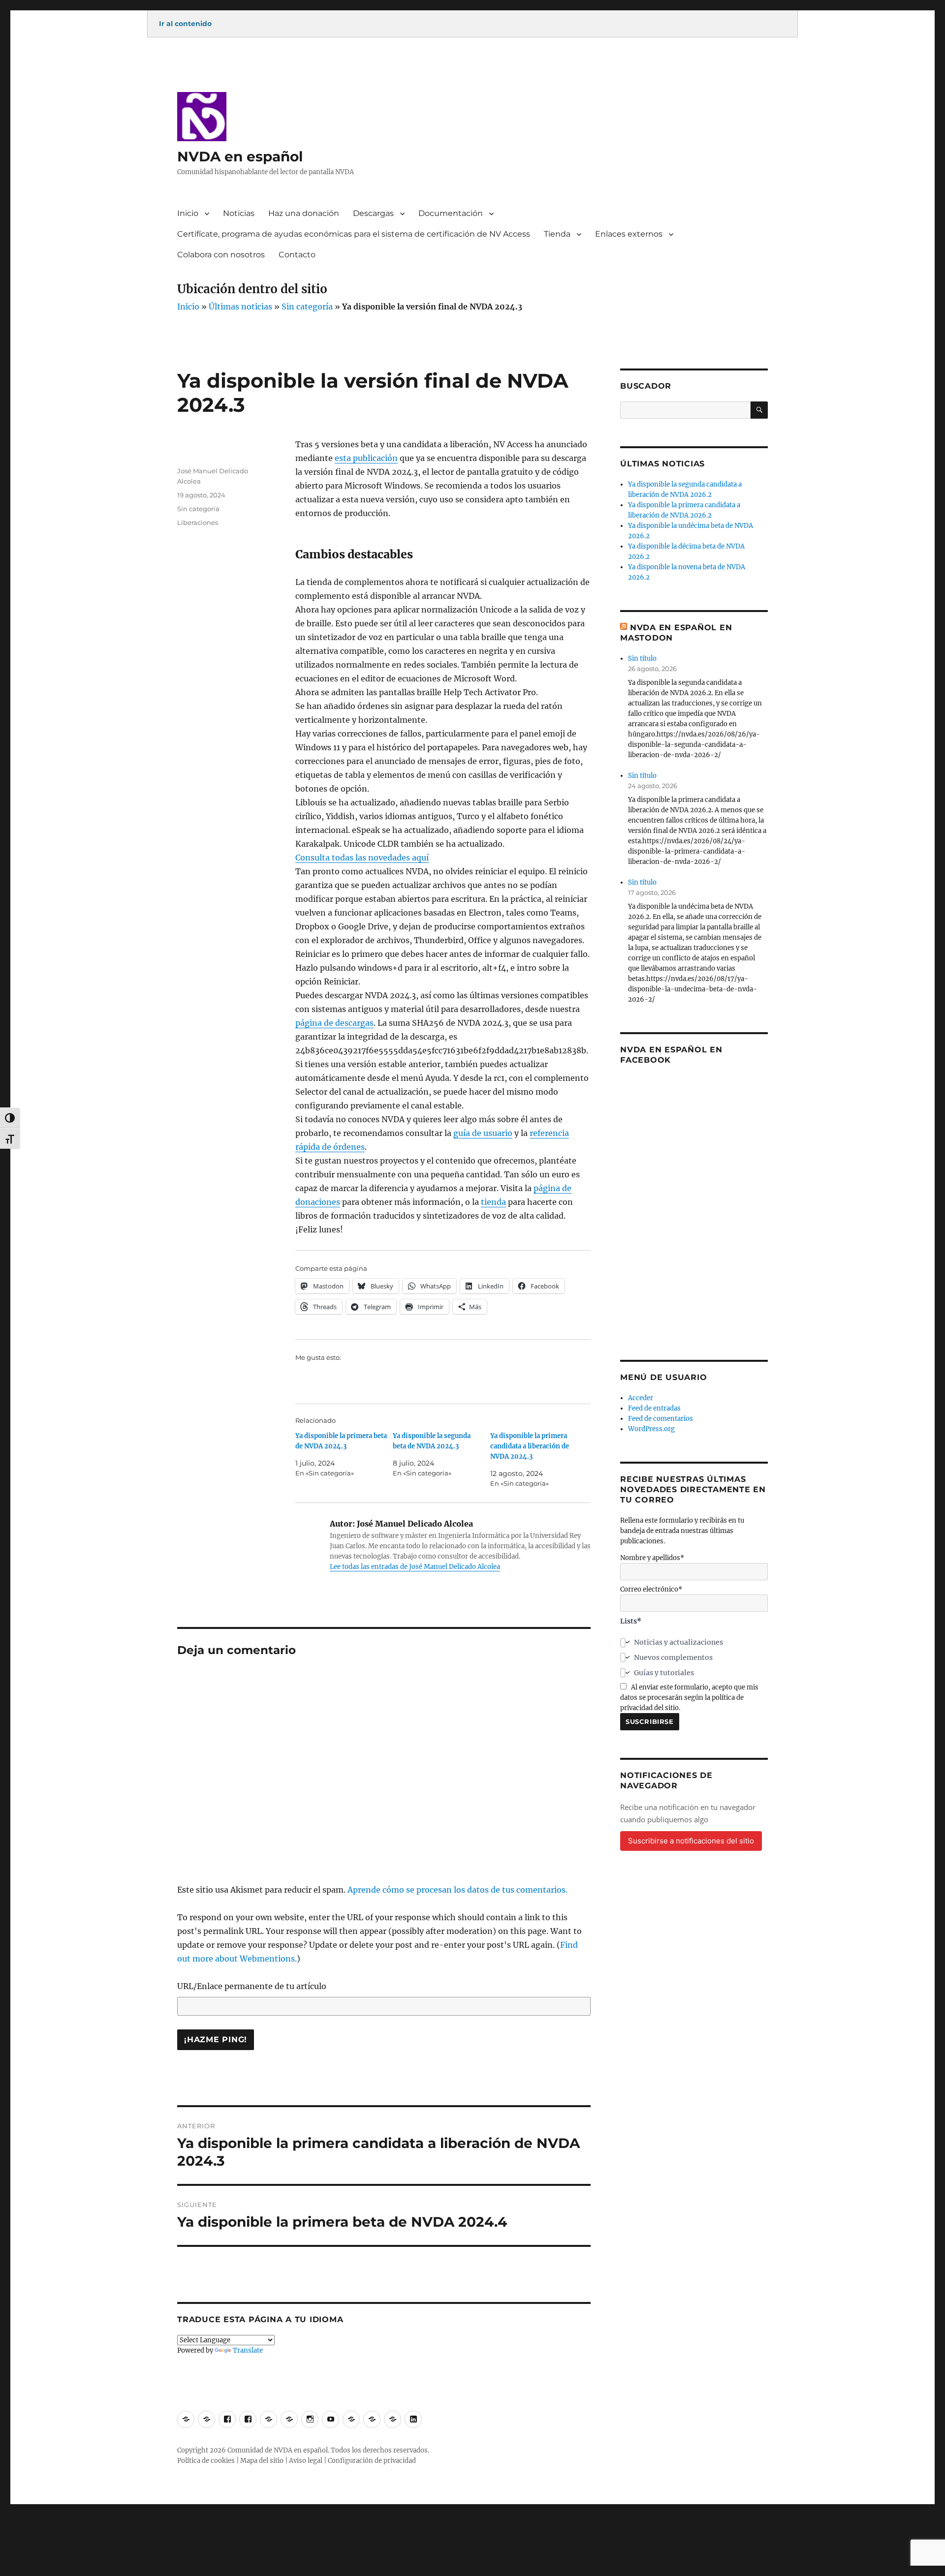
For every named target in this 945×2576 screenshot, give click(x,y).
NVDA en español (240, 156)
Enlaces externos (629, 234)
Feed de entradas (654, 1408)
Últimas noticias (240, 307)
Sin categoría (307, 307)
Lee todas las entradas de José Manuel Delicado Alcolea (415, 1567)
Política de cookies (206, 2461)
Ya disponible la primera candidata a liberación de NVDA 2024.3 (530, 1446)
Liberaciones (198, 522)
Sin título (642, 659)
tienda (493, 1202)
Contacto (297, 255)
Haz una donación (304, 213)
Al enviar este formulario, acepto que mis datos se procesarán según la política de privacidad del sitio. (689, 1698)
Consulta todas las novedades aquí (362, 858)
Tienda (557, 234)
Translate (248, 2350)
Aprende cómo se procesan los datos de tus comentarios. (457, 1890)
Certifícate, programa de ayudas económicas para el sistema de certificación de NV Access (354, 234)
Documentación (451, 213)
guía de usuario (483, 1133)
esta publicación (366, 458)
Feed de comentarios (661, 1419)
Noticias (239, 213)
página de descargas (334, 1023)
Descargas (373, 213)
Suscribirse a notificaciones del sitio (691, 1841)
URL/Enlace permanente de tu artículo (252, 1986)
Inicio (188, 213)
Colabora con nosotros (221, 255)
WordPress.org (651, 1429)
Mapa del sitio (262, 2461)
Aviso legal (306, 2461)
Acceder (641, 1398)
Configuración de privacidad (372, 2461)
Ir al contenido (185, 24)
